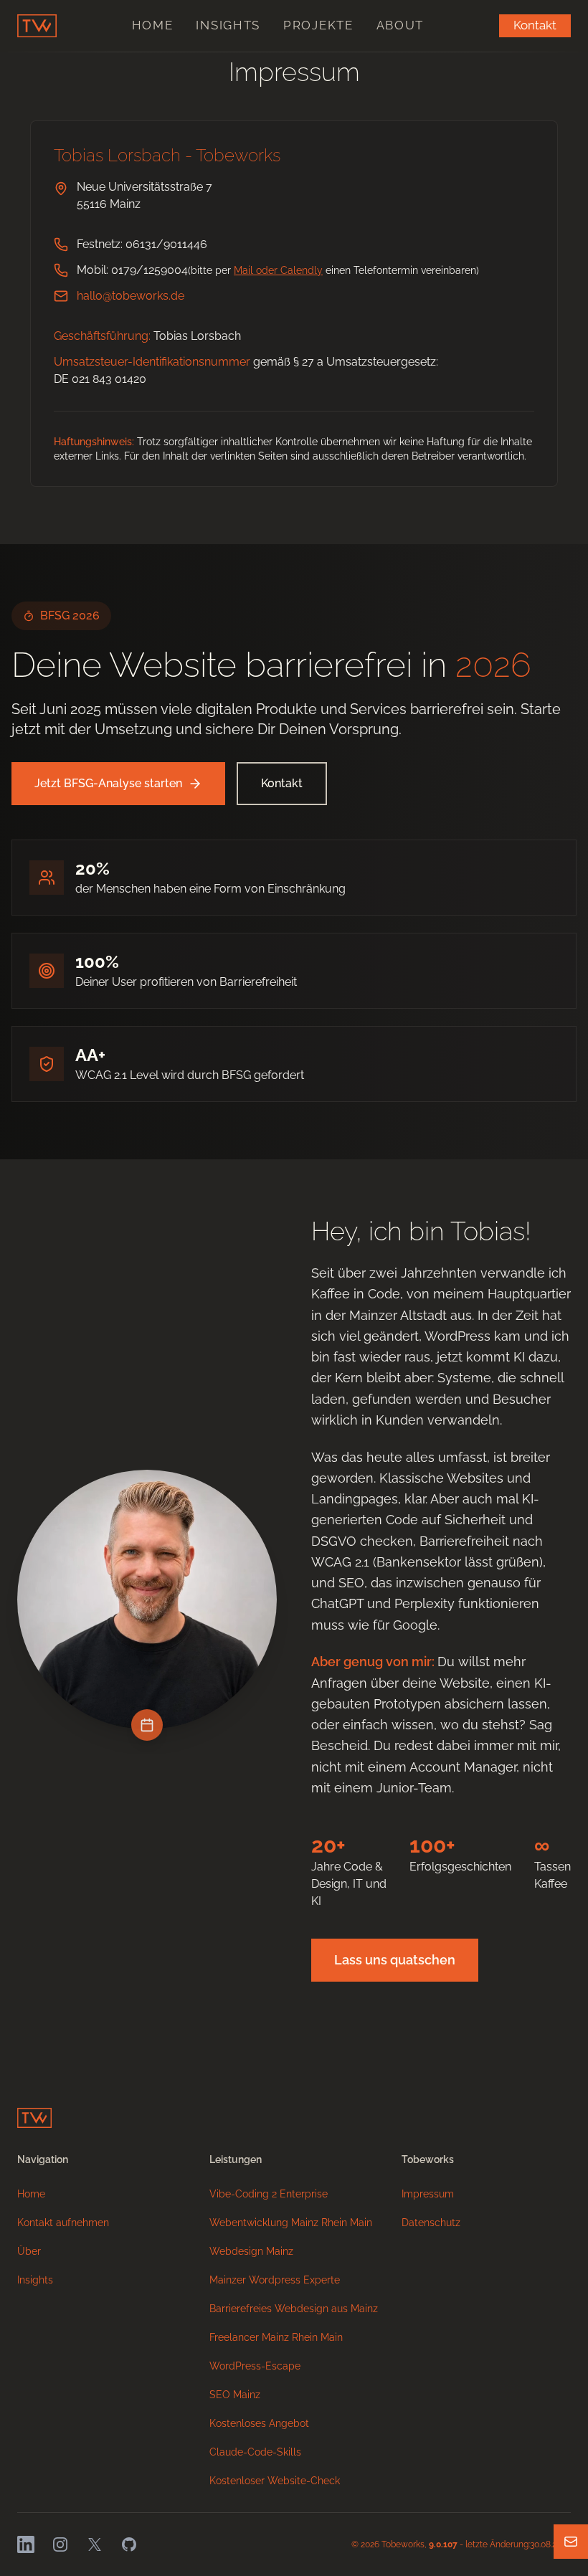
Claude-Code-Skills (255, 2452)
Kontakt (535, 25)
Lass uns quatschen (395, 1960)
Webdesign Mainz (251, 2251)
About (400, 25)
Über (29, 2251)
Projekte (318, 25)
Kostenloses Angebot (259, 2423)
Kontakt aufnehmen (63, 2223)
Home (153, 25)
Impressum (428, 2194)
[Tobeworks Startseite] (37, 26)
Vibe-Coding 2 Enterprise (269, 2194)
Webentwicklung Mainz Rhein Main (291, 2223)
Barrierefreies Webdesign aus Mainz (294, 2309)
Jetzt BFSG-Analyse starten (108, 783)
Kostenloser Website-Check (275, 2481)
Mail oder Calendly (278, 270)
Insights (228, 25)
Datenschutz (431, 2223)
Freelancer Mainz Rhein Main (276, 2337)
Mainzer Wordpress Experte (275, 2280)
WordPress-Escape (255, 2366)
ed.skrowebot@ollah (131, 296)
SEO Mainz (235, 2395)
